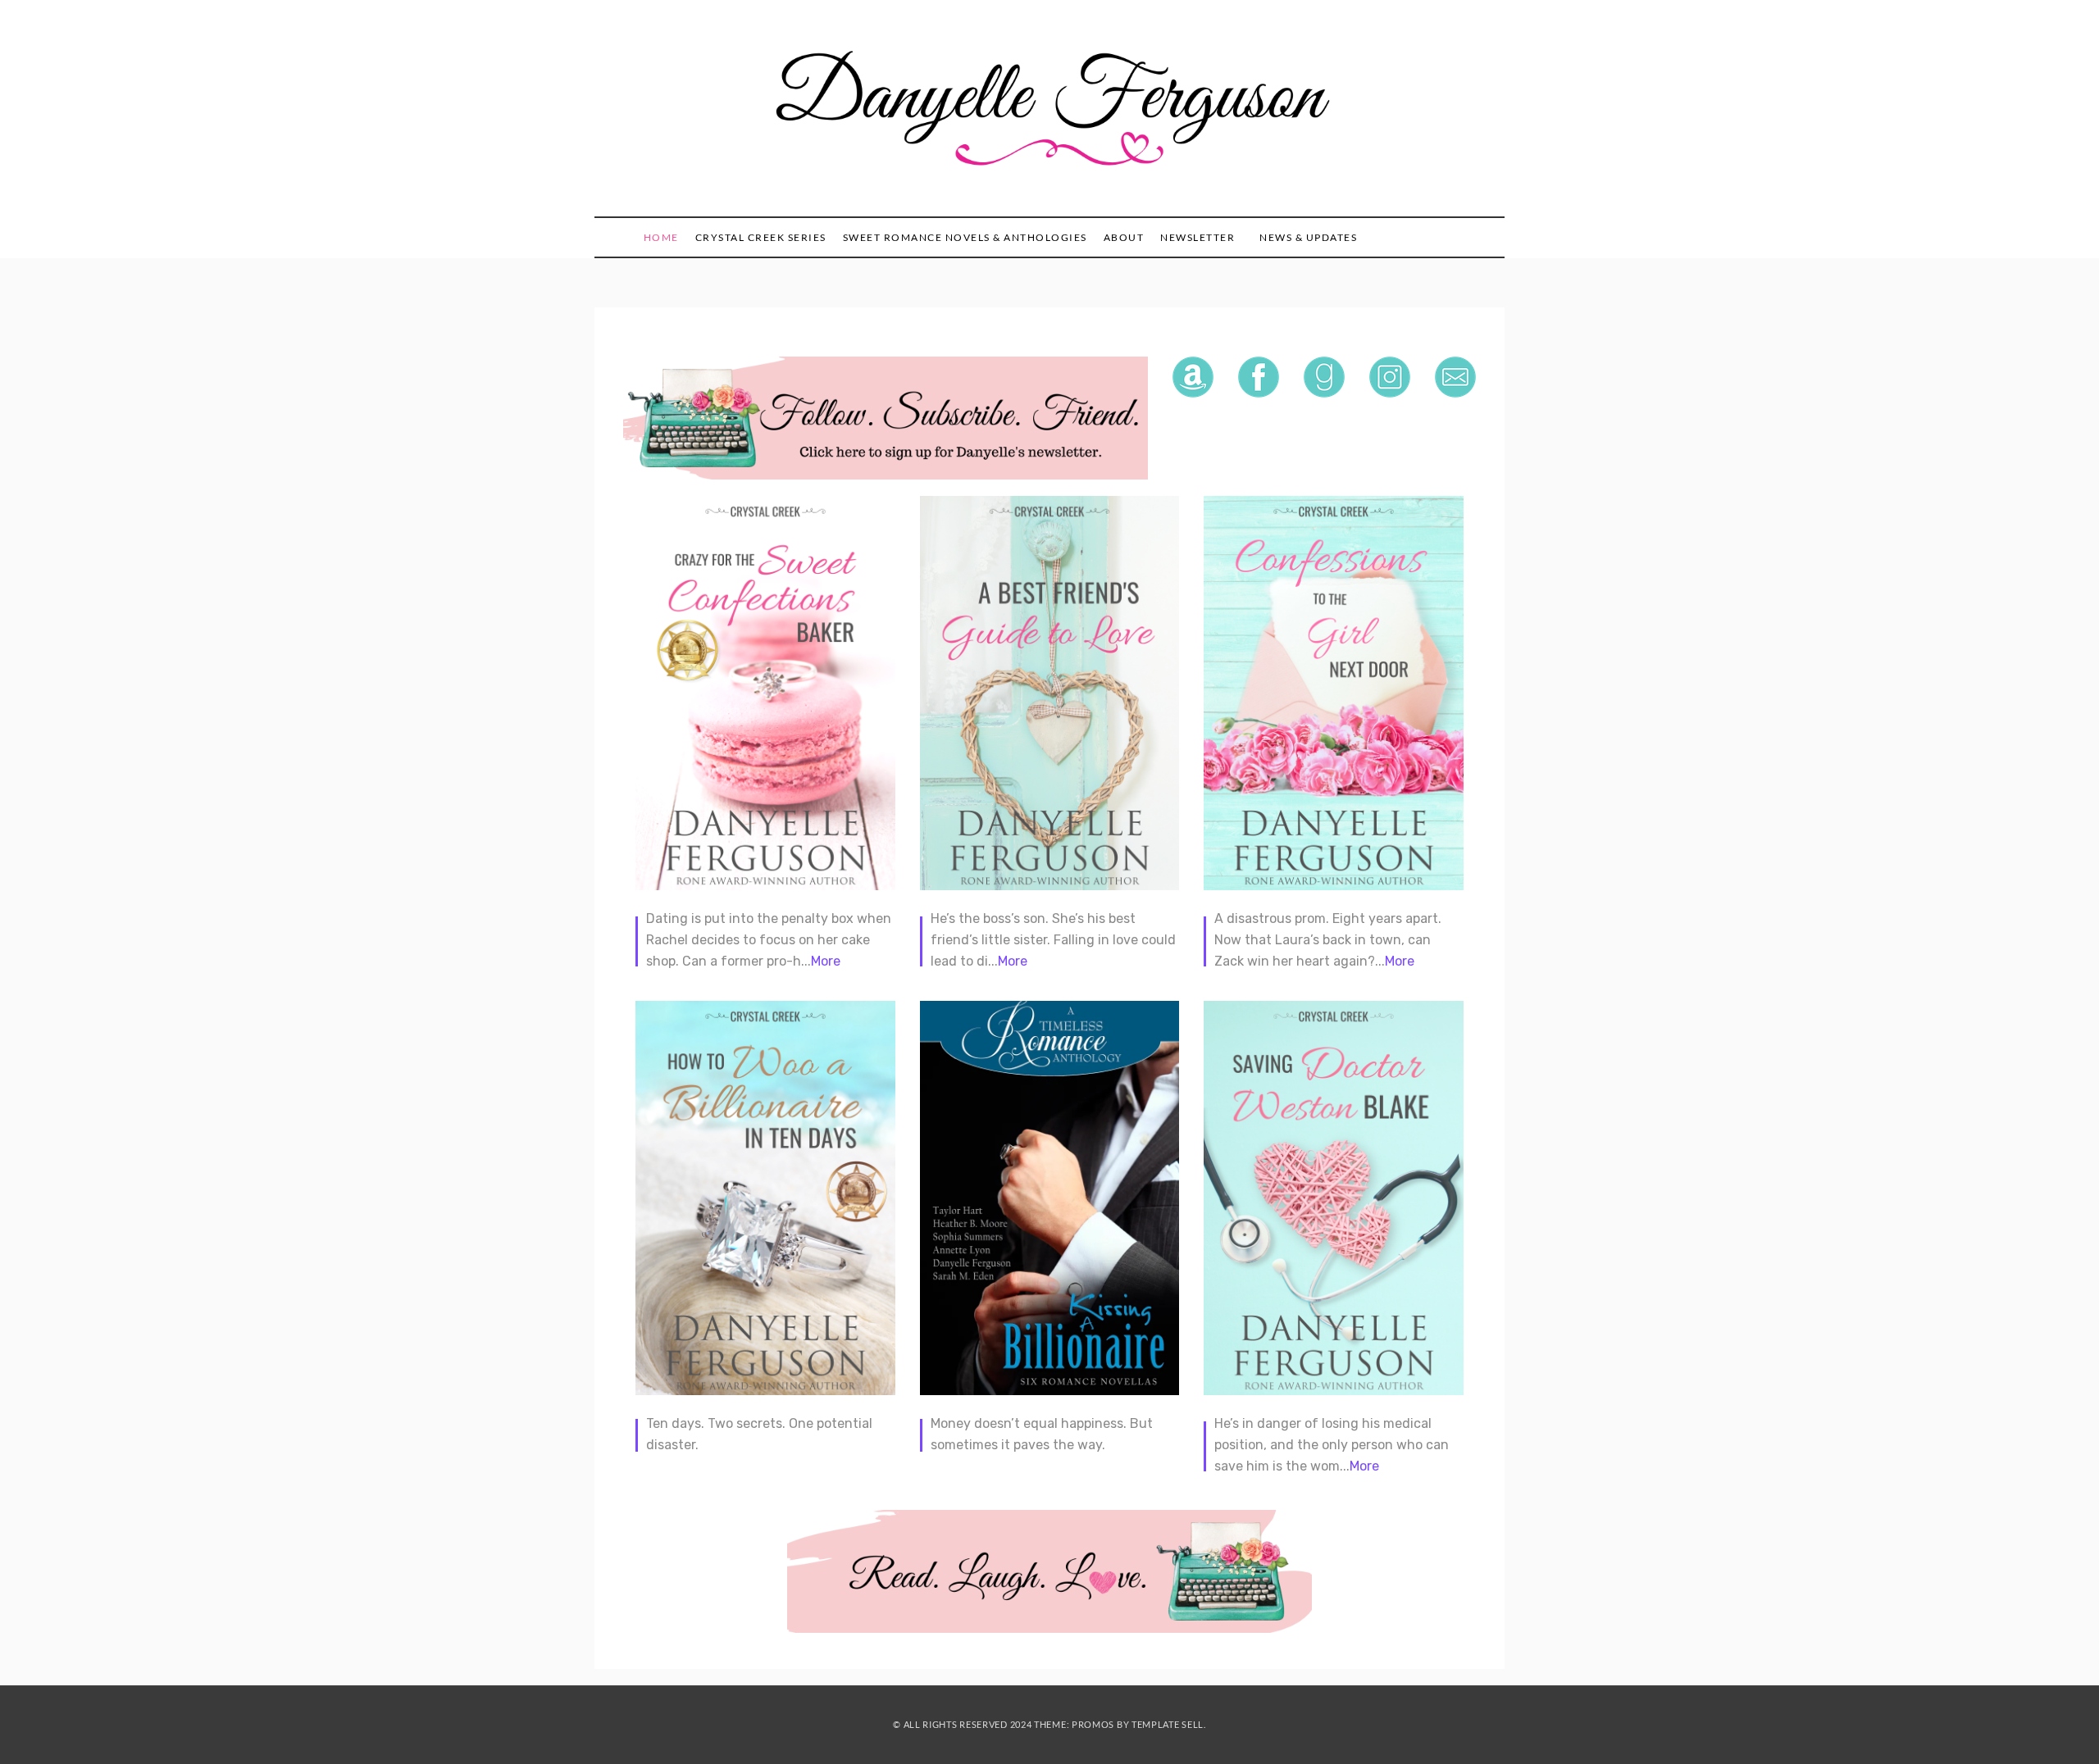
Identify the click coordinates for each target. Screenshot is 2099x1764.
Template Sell (1168, 1724)
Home (661, 237)
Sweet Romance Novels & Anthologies (965, 237)
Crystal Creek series (761, 237)
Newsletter (1197, 237)
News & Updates (1308, 237)
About (1124, 237)
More (826, 961)
